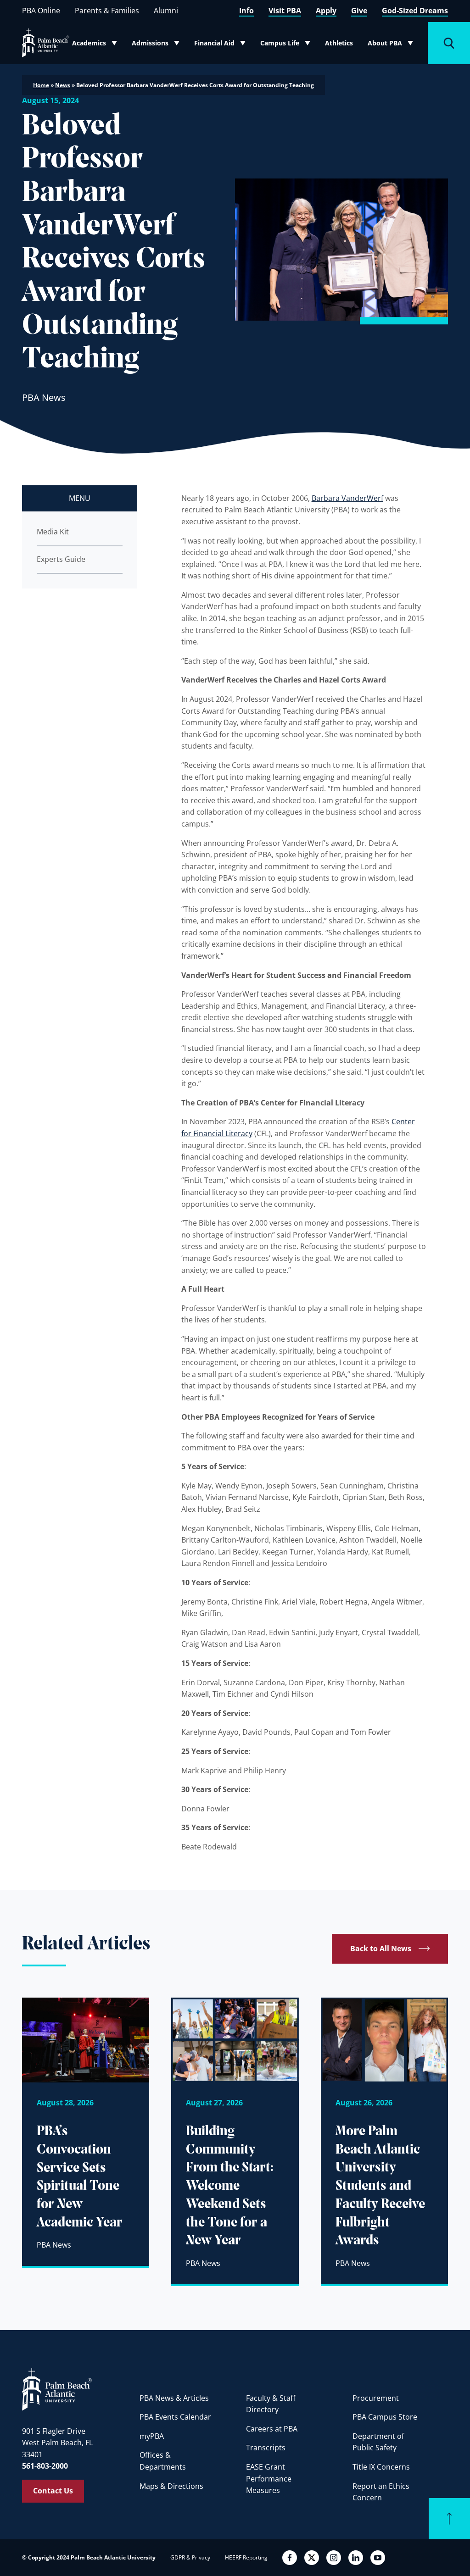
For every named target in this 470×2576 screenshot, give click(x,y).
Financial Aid (220, 45)
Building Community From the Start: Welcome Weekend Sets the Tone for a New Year (230, 2186)
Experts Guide (61, 559)
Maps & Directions (171, 2486)
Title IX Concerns (381, 2467)
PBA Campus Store (385, 2417)
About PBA (393, 45)
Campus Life (286, 45)
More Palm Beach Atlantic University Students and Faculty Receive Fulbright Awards (380, 2186)
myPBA (152, 2436)
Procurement (376, 2398)
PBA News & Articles (174, 2398)
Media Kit (53, 532)
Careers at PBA (272, 2429)
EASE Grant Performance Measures (269, 2479)
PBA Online (41, 11)
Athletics (339, 43)
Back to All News (381, 1949)
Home (41, 85)
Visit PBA (285, 11)
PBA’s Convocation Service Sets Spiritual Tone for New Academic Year (80, 2177)
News (63, 85)
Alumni (166, 11)
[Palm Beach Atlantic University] (57, 2389)
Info (246, 11)
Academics (97, 45)
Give (359, 11)
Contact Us (53, 2491)
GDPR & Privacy (190, 2557)
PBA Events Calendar (175, 2417)
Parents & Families (107, 11)
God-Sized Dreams (415, 11)
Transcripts (266, 2448)
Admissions (158, 45)
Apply (326, 11)
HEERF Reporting (246, 2557)
